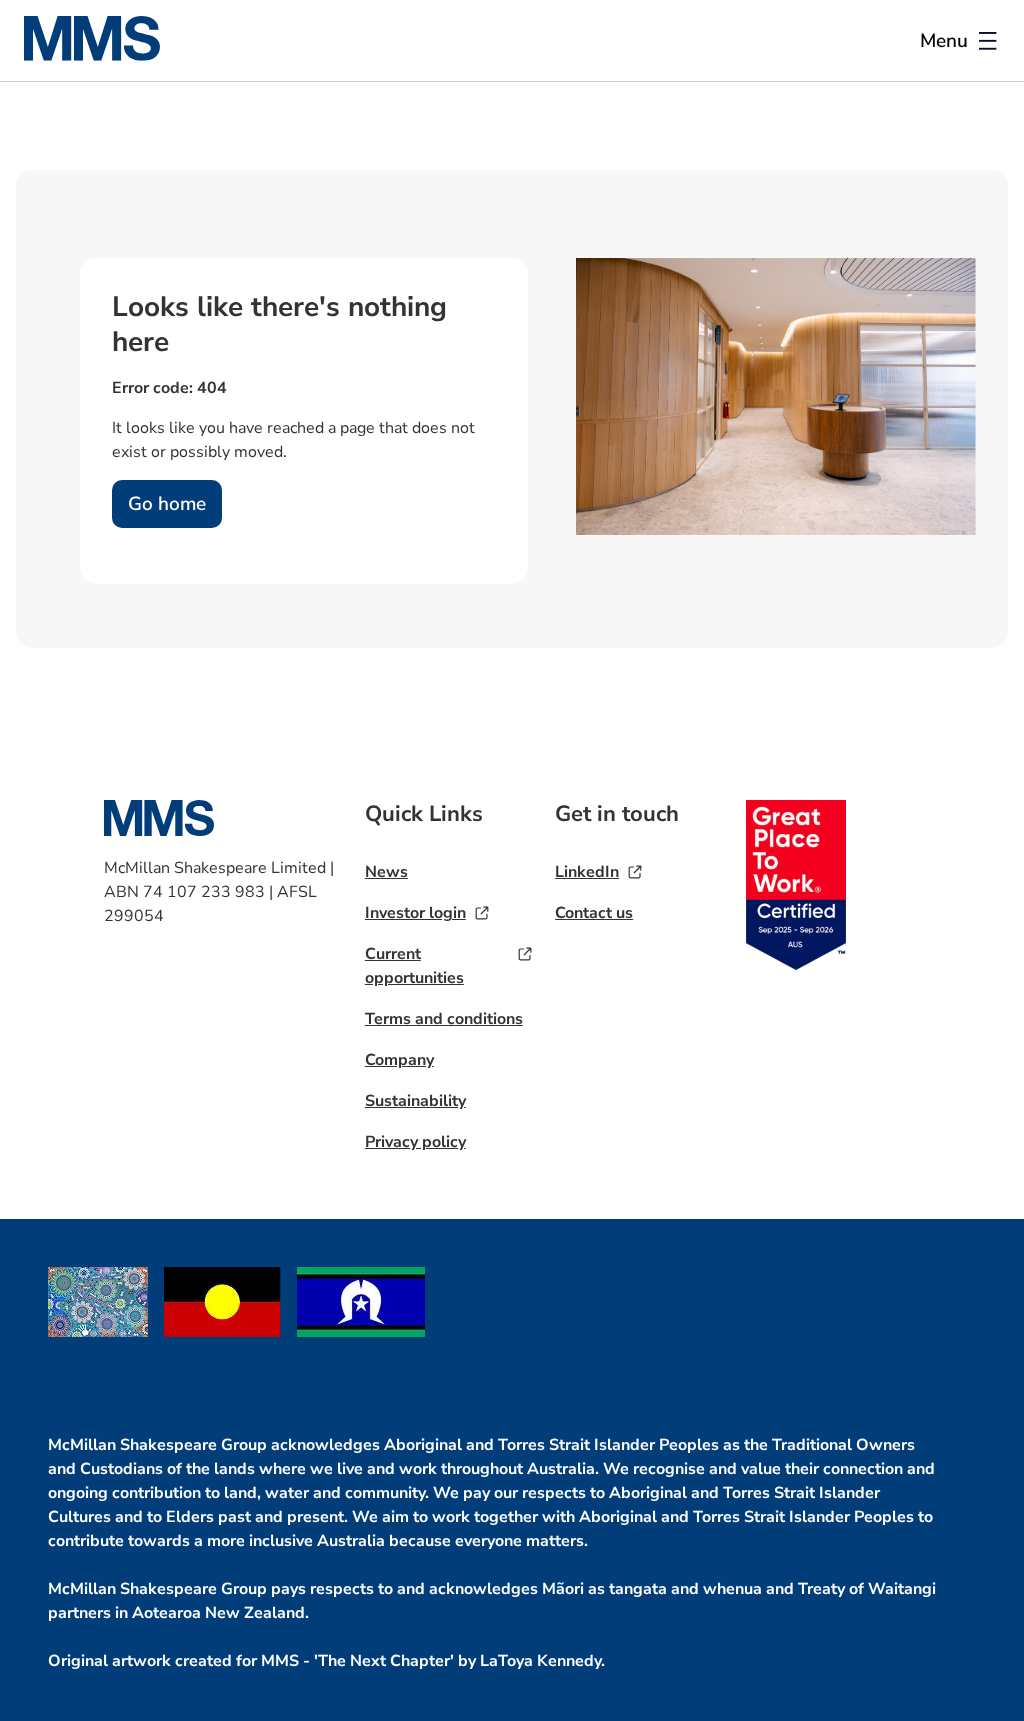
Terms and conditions (444, 1019)
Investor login (415, 913)
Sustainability (415, 1101)
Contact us (594, 913)
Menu (944, 41)
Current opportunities (414, 966)
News (386, 872)
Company (399, 1060)
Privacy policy (415, 1142)
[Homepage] (104, 55)
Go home (167, 504)
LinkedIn (587, 872)
